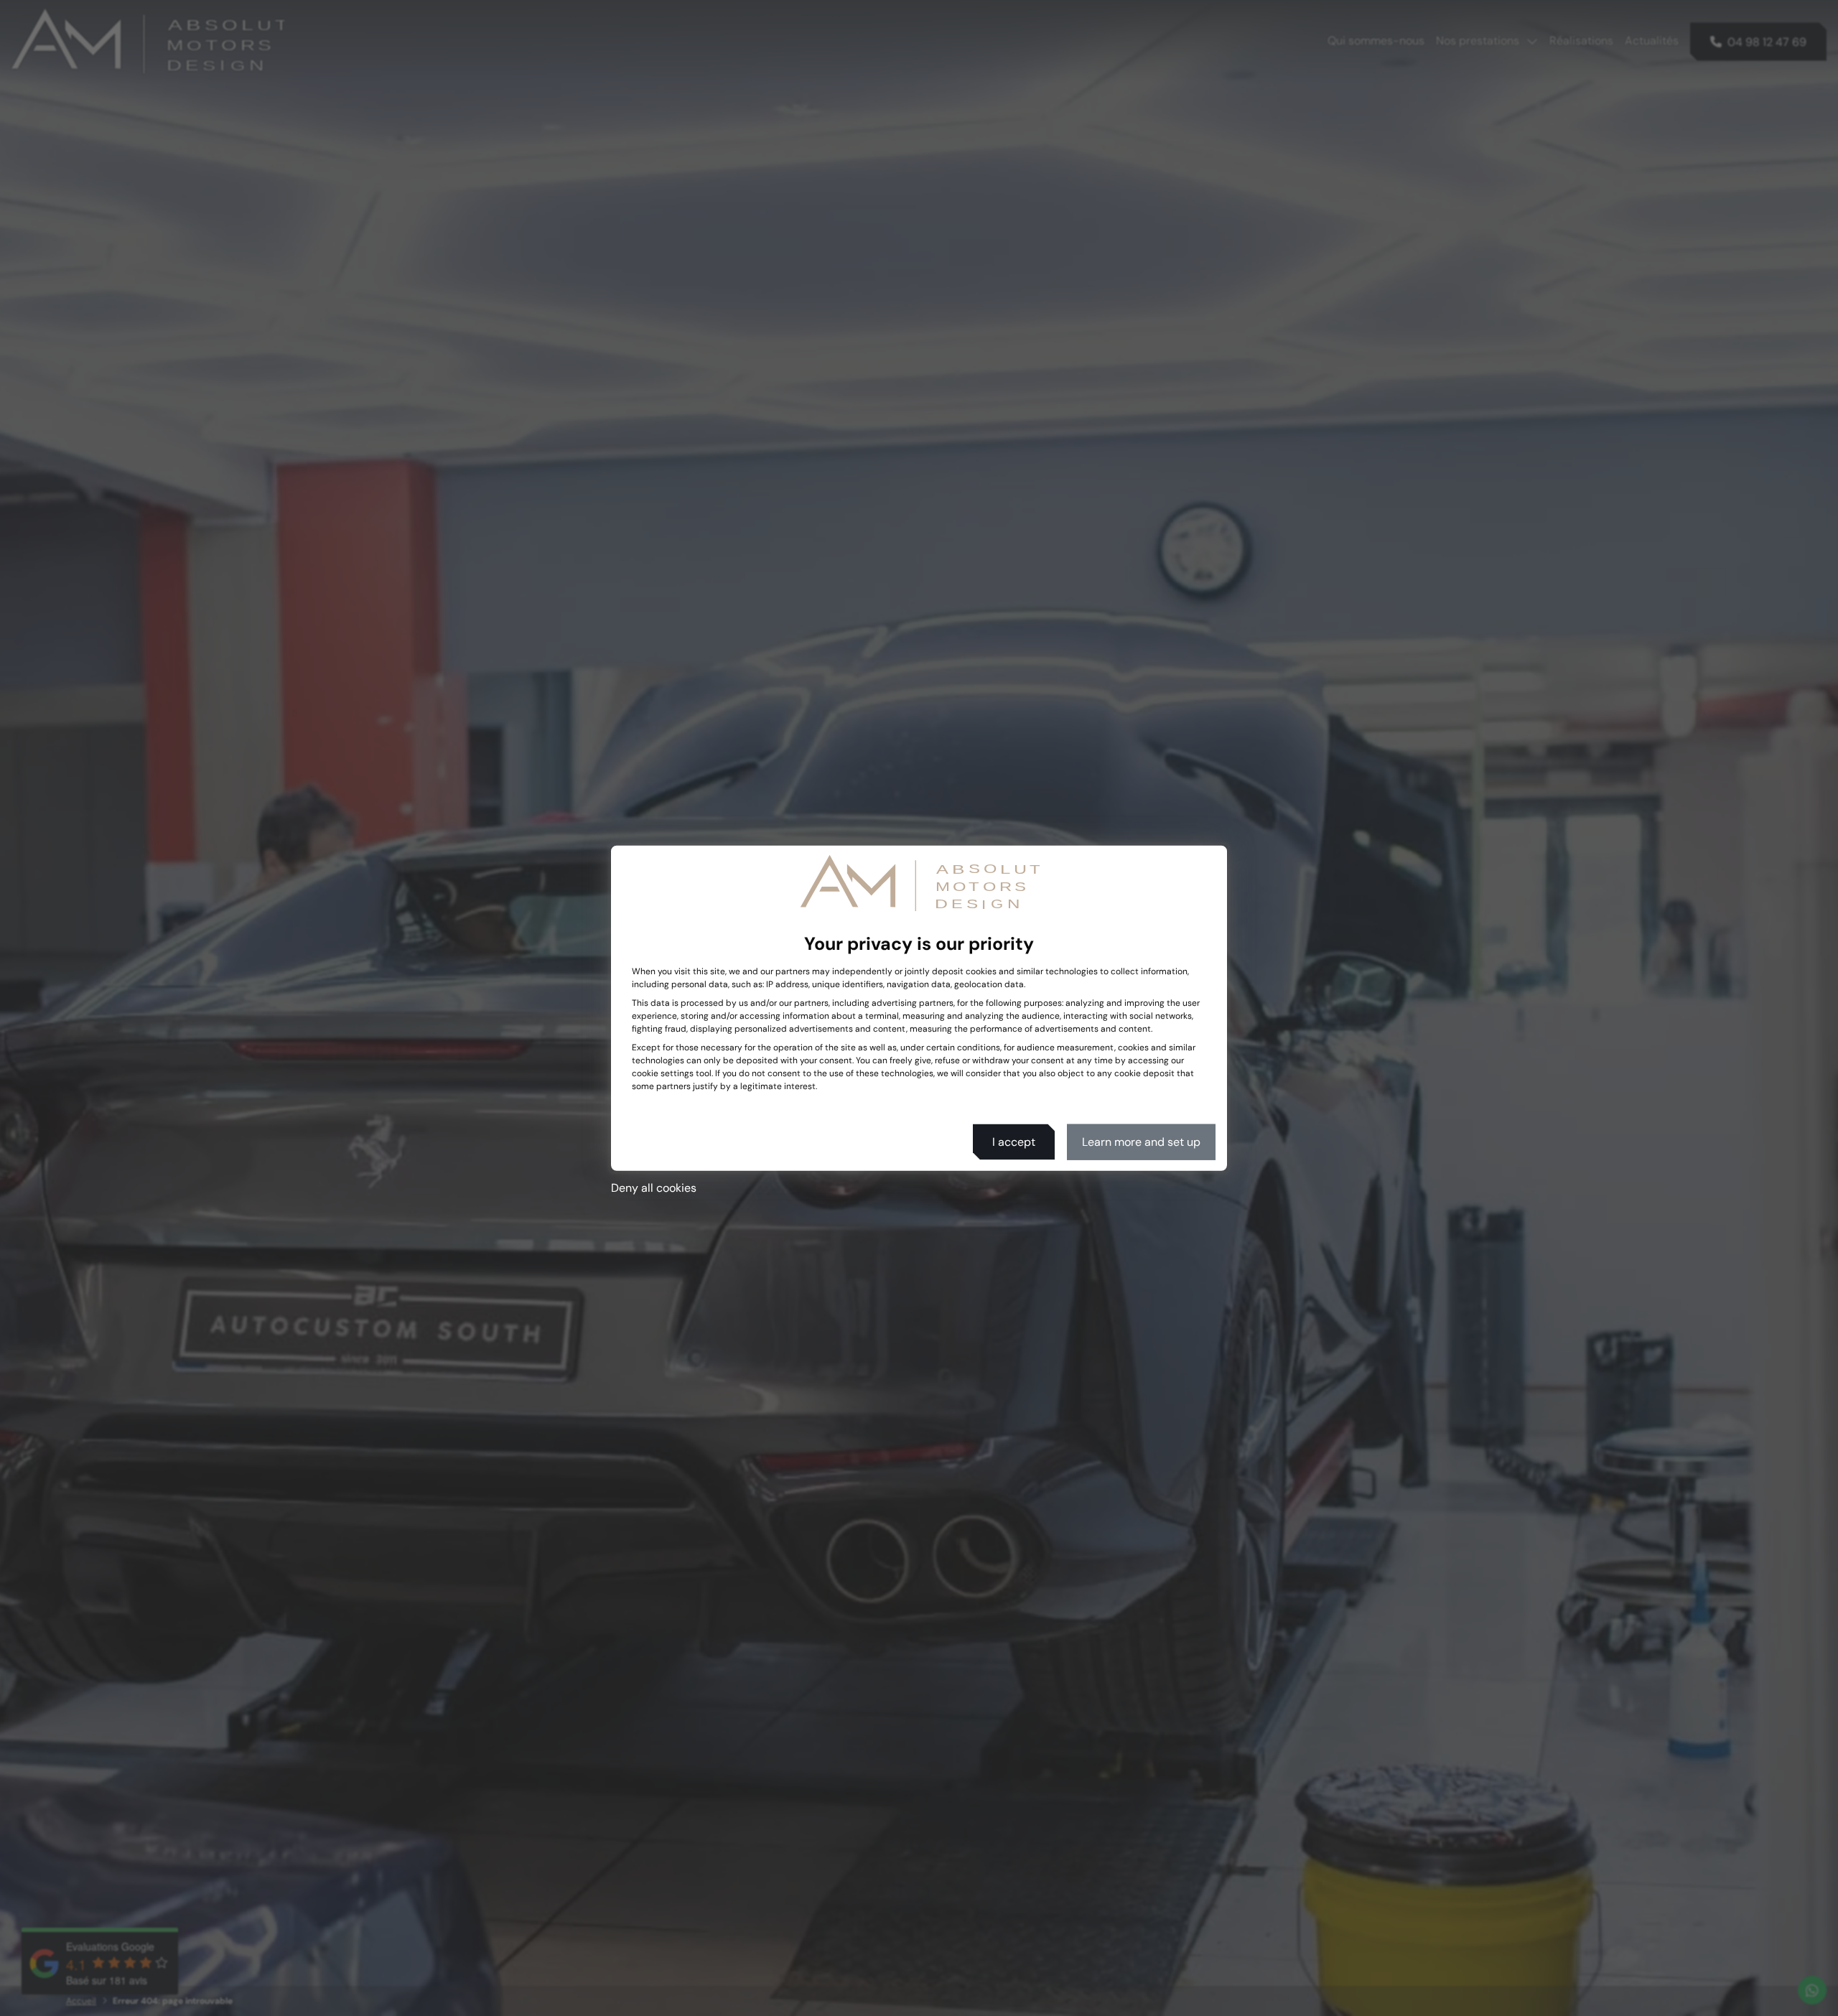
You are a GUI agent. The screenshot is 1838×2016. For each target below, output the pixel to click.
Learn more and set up (1141, 1141)
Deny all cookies (654, 1187)
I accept (1014, 1141)
